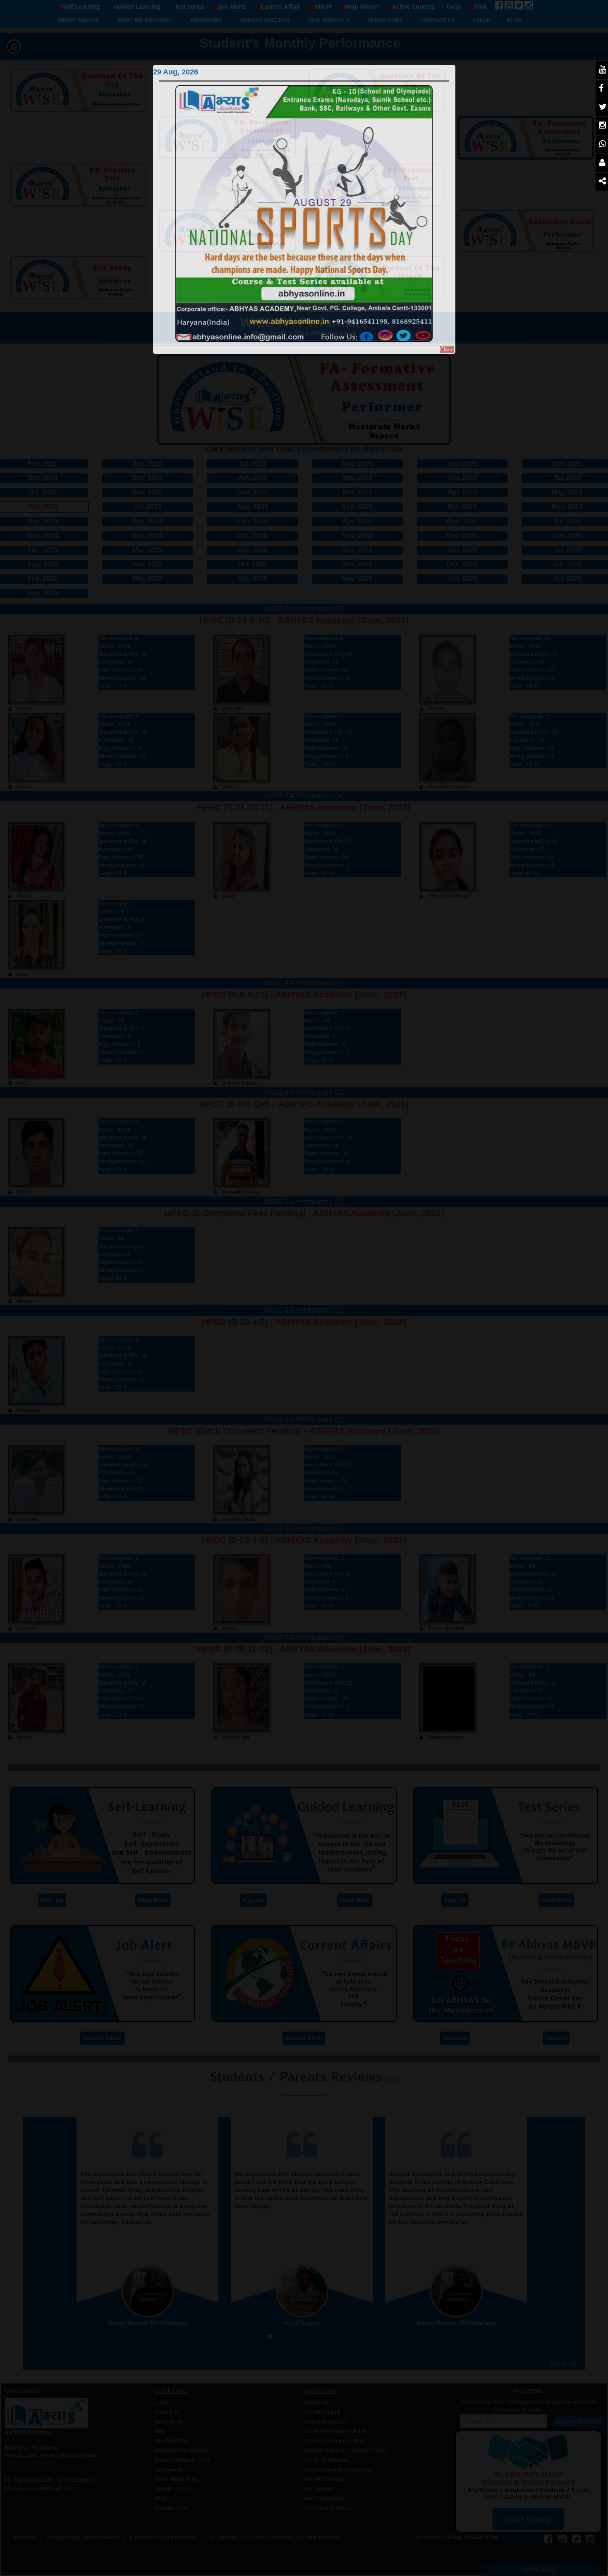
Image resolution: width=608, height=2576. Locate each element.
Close (447, 350)
